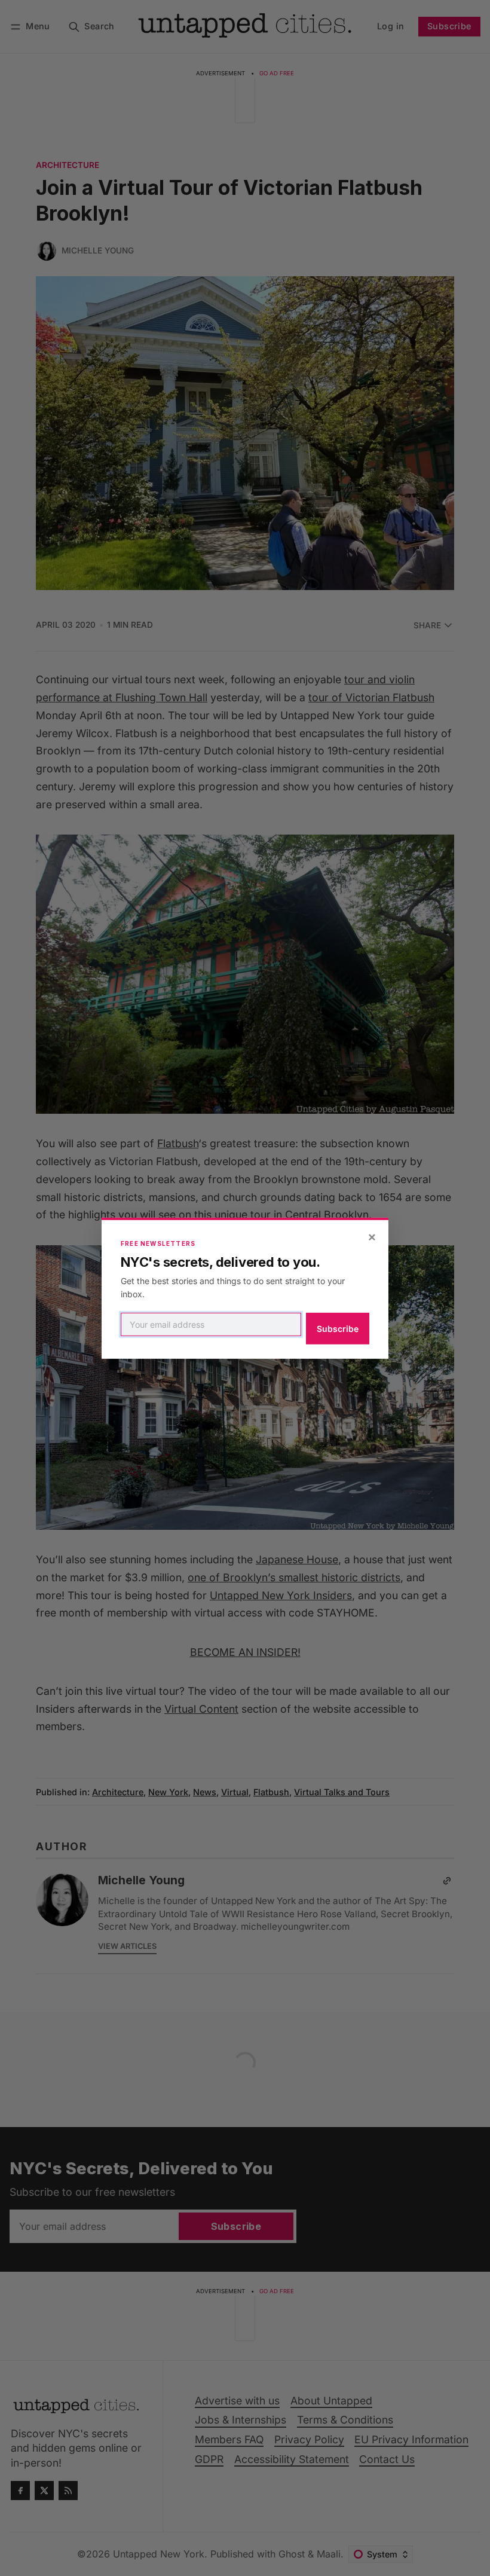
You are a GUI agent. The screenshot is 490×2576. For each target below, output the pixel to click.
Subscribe (338, 1329)
